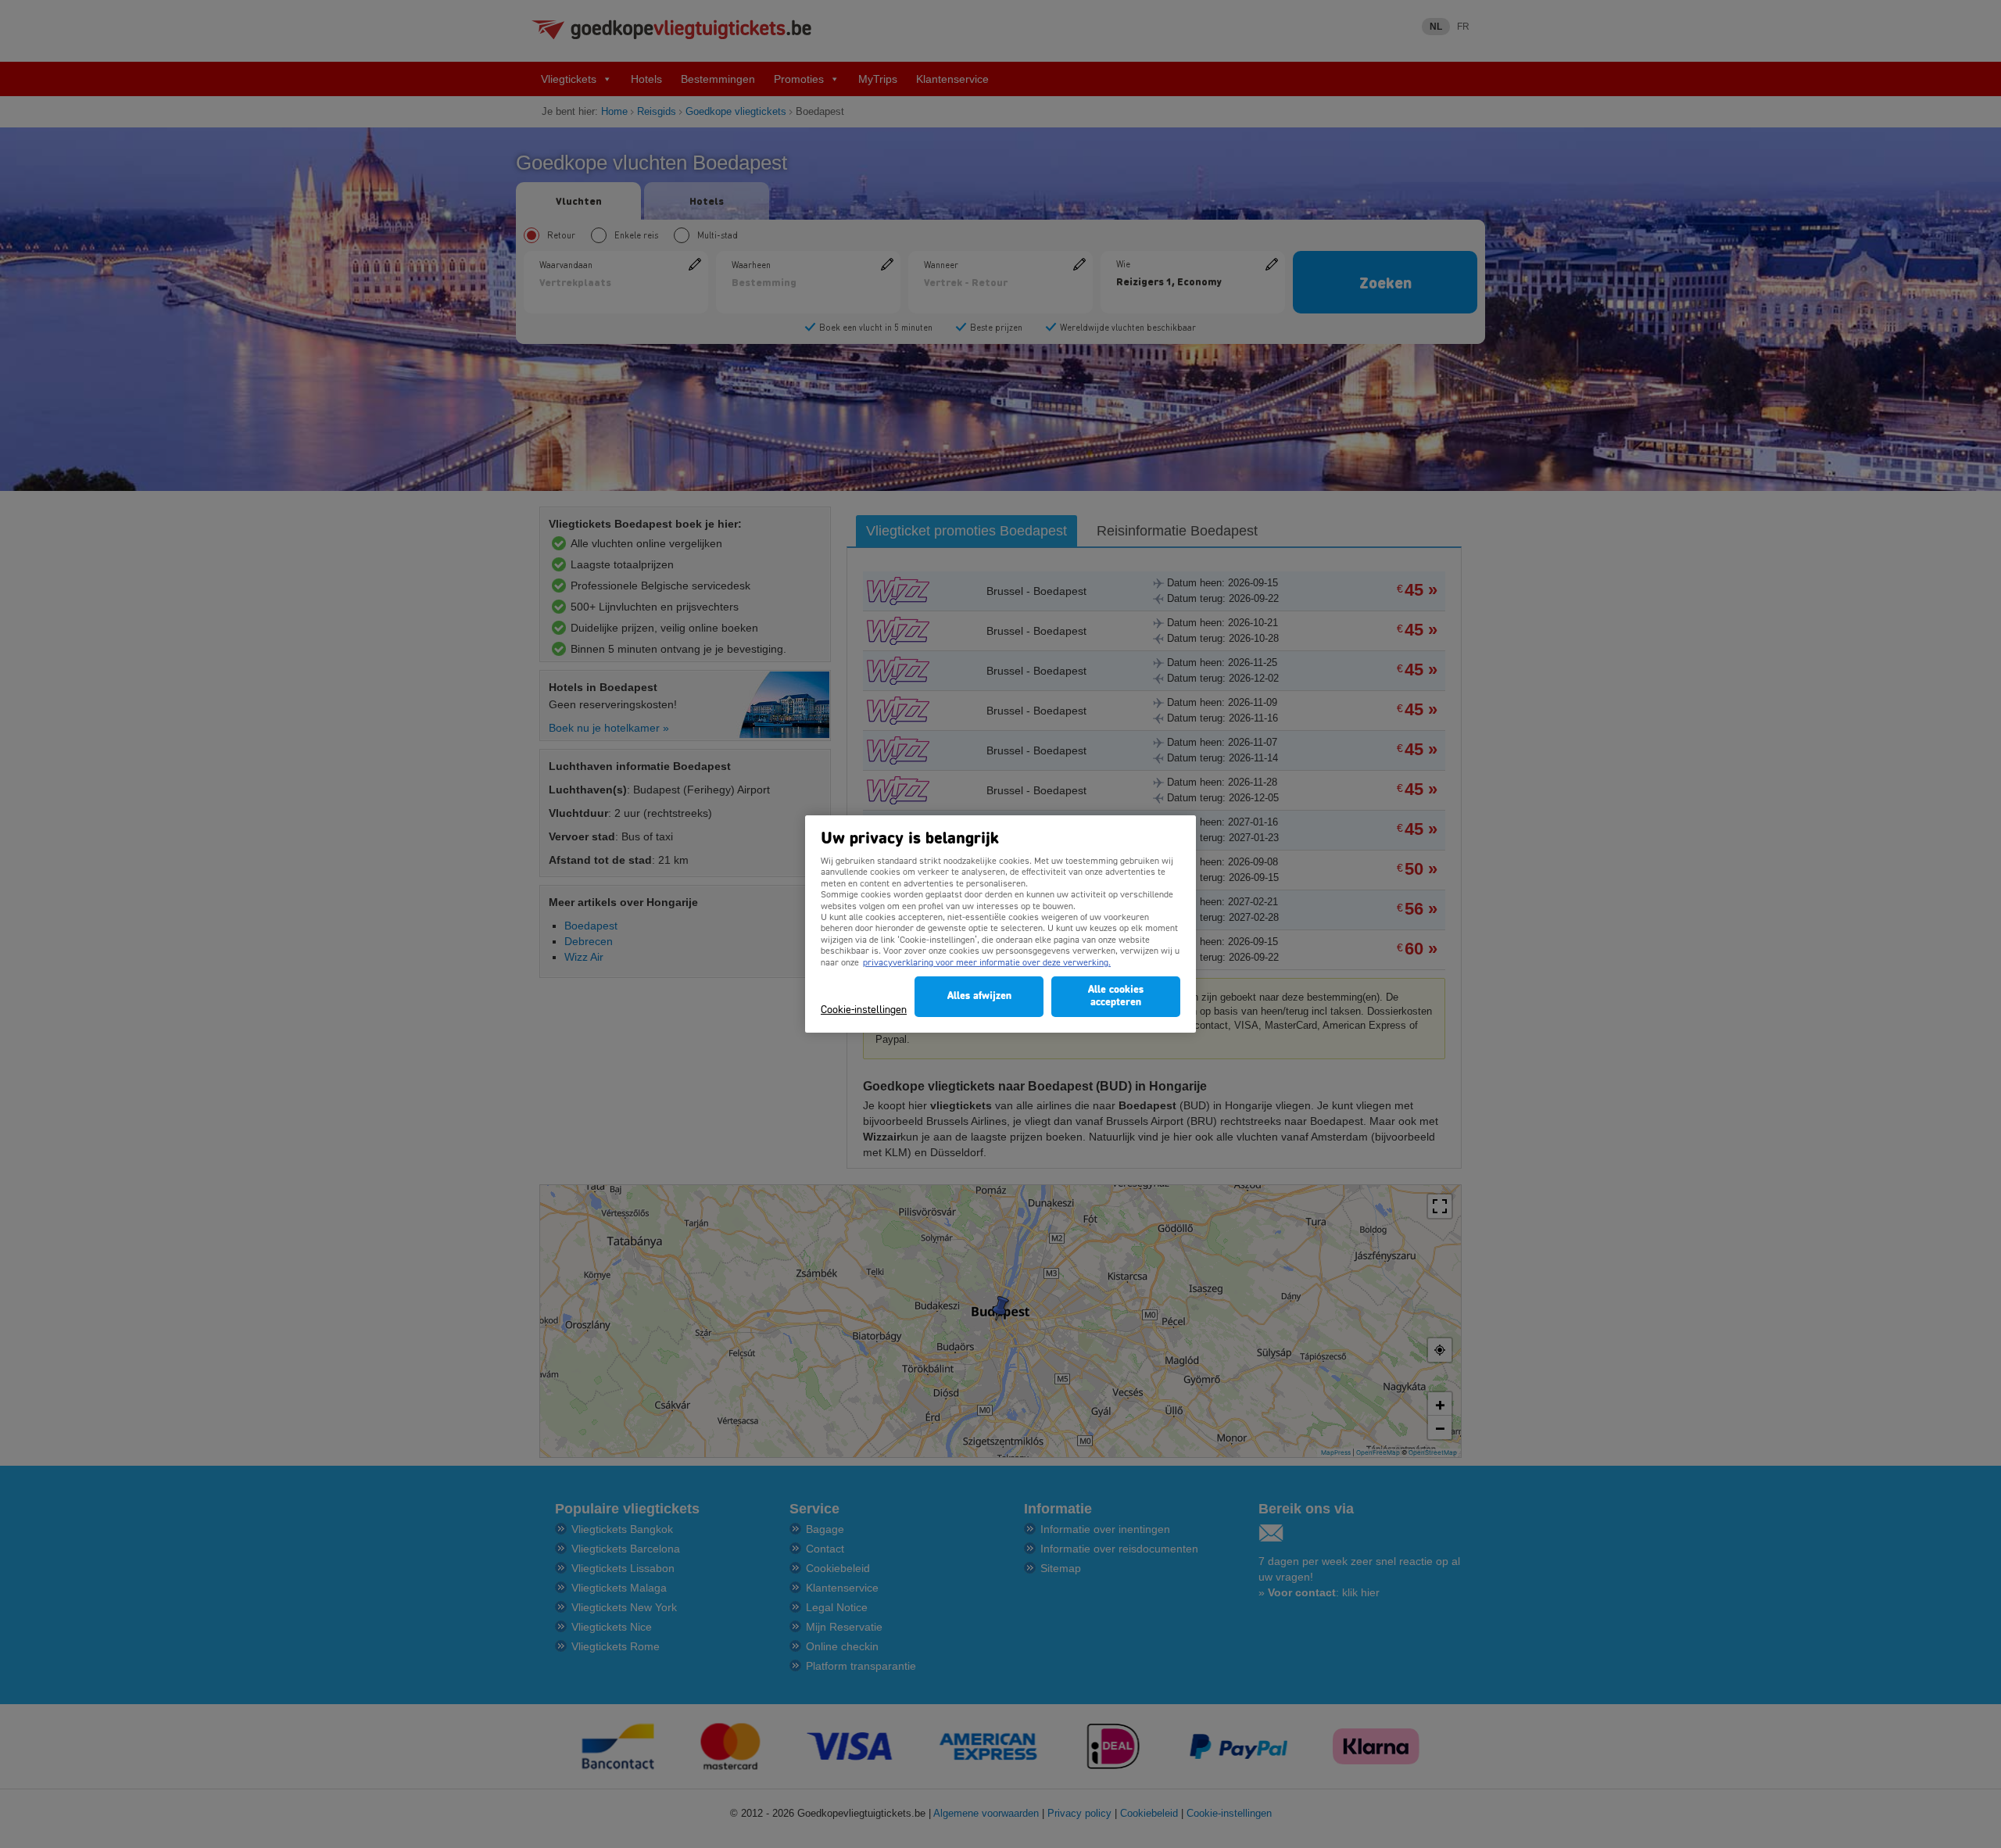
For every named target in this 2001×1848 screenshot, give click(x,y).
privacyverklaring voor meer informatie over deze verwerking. (987, 963)
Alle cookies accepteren (1116, 996)
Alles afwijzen (979, 996)
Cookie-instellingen (864, 1010)
